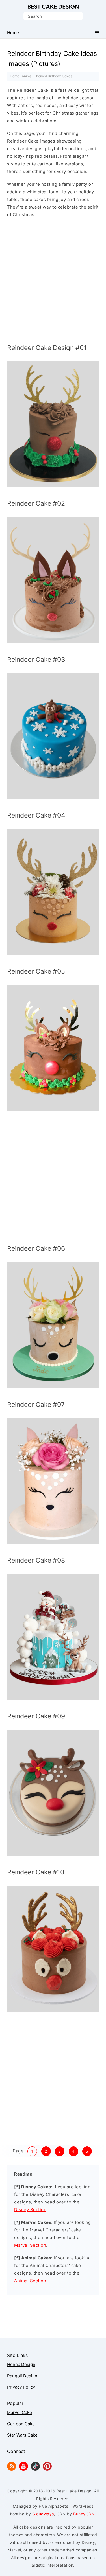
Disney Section (30, 2210)
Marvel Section (30, 2245)
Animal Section (30, 2281)
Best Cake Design (53, 7)
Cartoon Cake (21, 2424)
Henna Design (21, 2364)
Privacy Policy (21, 2387)
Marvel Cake (20, 2412)
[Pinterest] (47, 2469)
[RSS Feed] (12, 2469)
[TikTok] (35, 2469)
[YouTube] (23, 2469)
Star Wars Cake (22, 2435)
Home (15, 76)
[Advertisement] (53, 282)
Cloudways (43, 2514)
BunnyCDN (84, 2514)
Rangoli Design (22, 2376)
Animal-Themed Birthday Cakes (47, 76)
